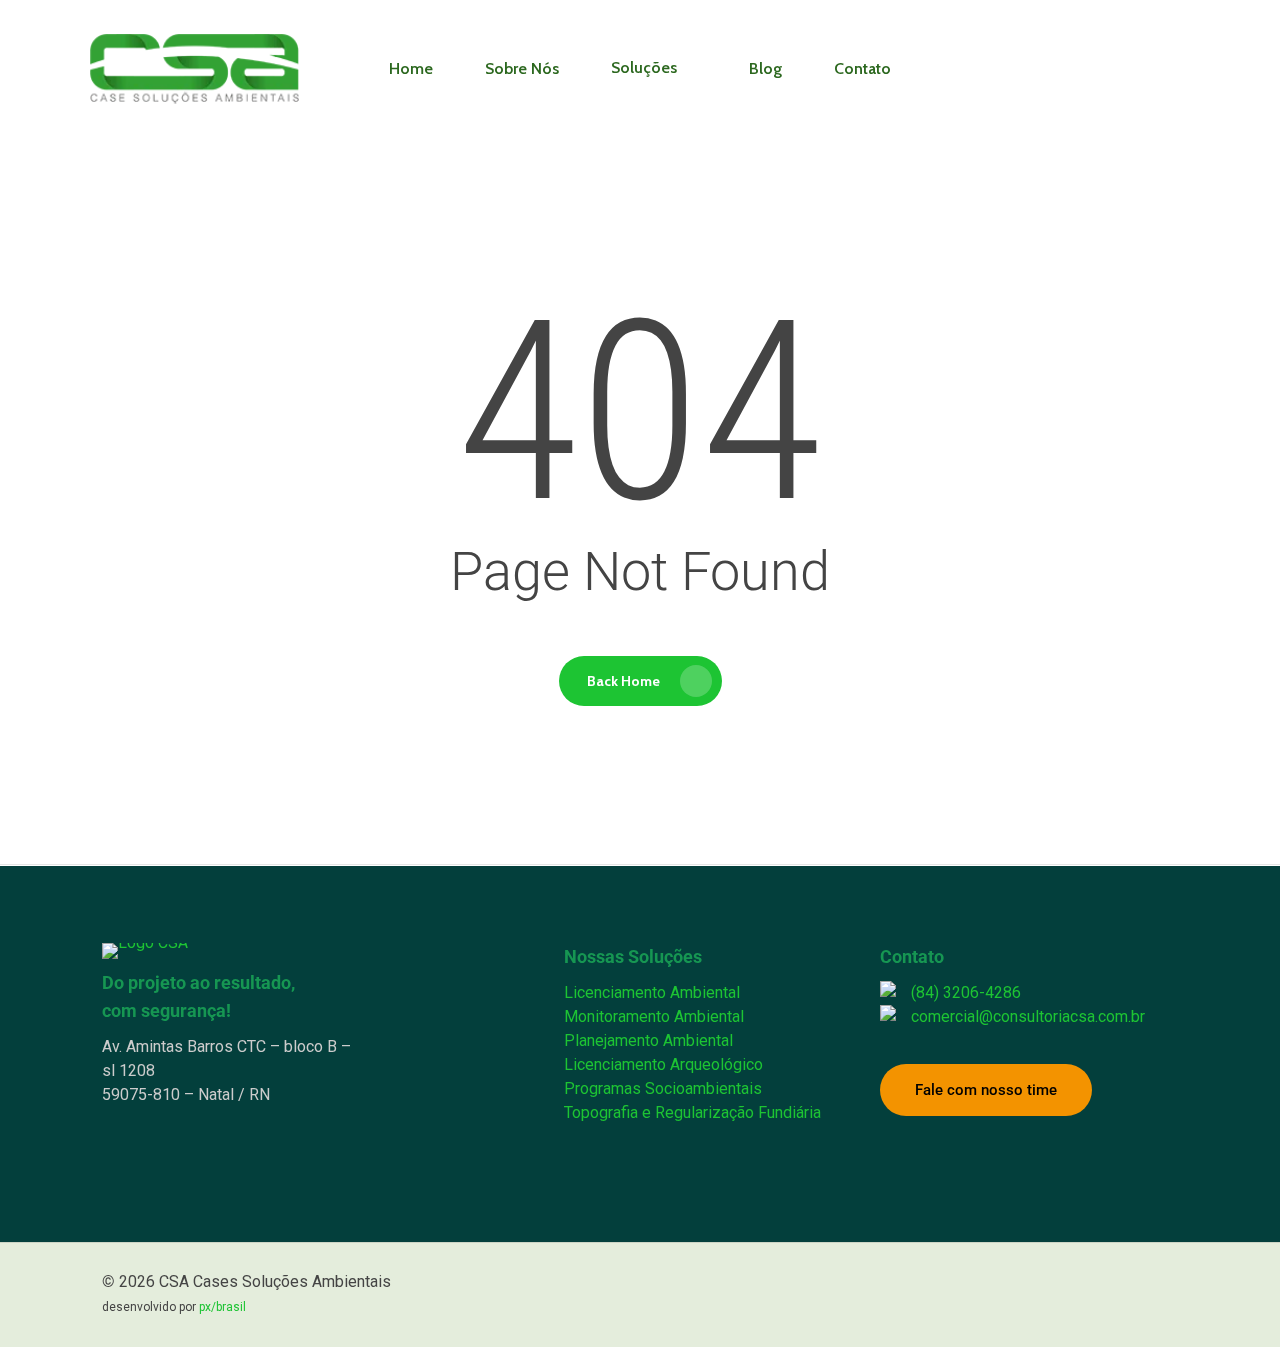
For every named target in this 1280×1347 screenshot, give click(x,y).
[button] (986, 1090)
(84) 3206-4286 (966, 992)
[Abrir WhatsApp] (1230, 1296)
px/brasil (222, 1307)
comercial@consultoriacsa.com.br (1028, 1016)
